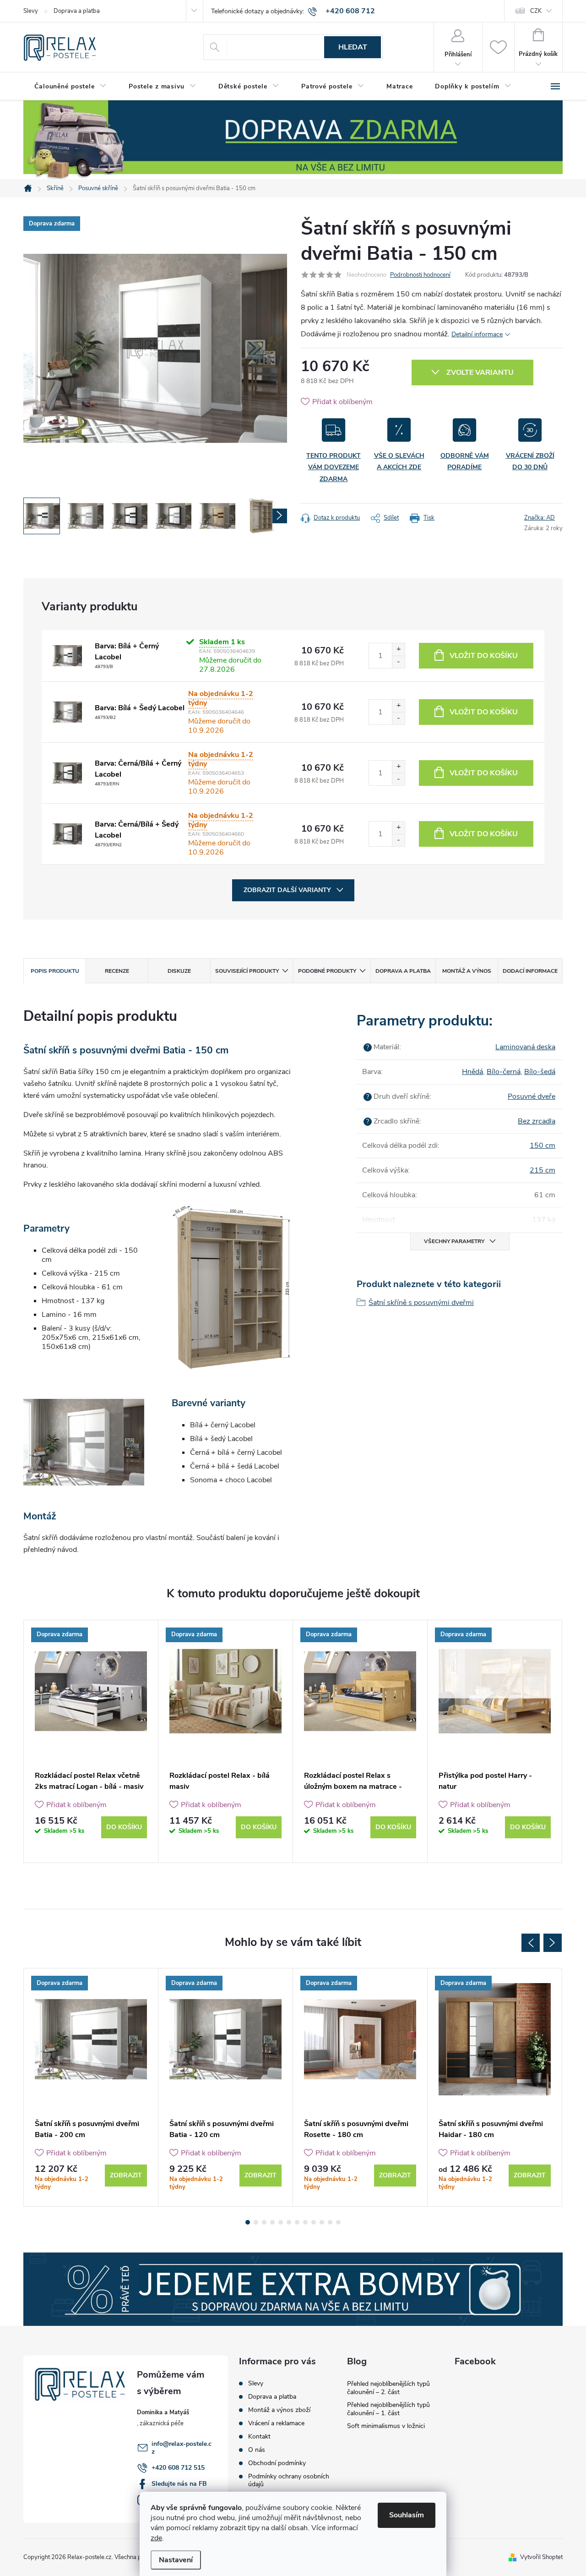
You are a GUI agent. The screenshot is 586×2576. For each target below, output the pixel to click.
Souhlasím (407, 2515)
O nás (257, 2450)
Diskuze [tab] (179, 971)
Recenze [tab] (117, 971)
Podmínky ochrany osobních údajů (289, 2480)
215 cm (543, 1170)
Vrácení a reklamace (276, 2423)
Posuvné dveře (532, 1096)
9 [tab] (314, 2222)
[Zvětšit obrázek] (67, 656)
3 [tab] (264, 2222)
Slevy (31, 11)
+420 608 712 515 (178, 2468)
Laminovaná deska (525, 1047)
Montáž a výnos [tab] (467, 971)
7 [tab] (297, 2222)
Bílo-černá (504, 1072)
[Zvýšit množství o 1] (398, 649)
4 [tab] (272, 2222)
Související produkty (247, 971)
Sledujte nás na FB (179, 2484)
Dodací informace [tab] (530, 971)
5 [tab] (281, 2222)
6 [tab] (289, 2222)
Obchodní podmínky (277, 2463)
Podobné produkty (327, 971)
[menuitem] (71, 87)
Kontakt (259, 2436)
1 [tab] (248, 2222)
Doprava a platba (77, 11)
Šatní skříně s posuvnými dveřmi (421, 1303)
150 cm (543, 1145)
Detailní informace (477, 334)
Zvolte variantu (480, 373)
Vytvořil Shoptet (541, 2557)
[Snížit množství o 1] (398, 662)
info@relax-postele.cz (182, 2448)
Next (553, 1943)
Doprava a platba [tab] (403, 971)
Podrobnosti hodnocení (420, 275)
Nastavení (176, 2560)
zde (156, 2538)
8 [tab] (305, 2222)
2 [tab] (256, 2222)
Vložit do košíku (484, 656)
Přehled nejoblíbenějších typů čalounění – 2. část (388, 2388)
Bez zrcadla (537, 1121)
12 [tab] (338, 2222)
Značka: (540, 518)
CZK (536, 11)
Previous (531, 1943)
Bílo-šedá (540, 1072)
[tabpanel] (91, 1741)
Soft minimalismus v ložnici (386, 2426)
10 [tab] (322, 2222)
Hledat (353, 47)
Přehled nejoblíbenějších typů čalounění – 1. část (388, 2409)
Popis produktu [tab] (55, 971)
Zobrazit (126, 2175)
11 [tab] (330, 2222)
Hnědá (472, 1072)
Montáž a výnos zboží (279, 2410)
